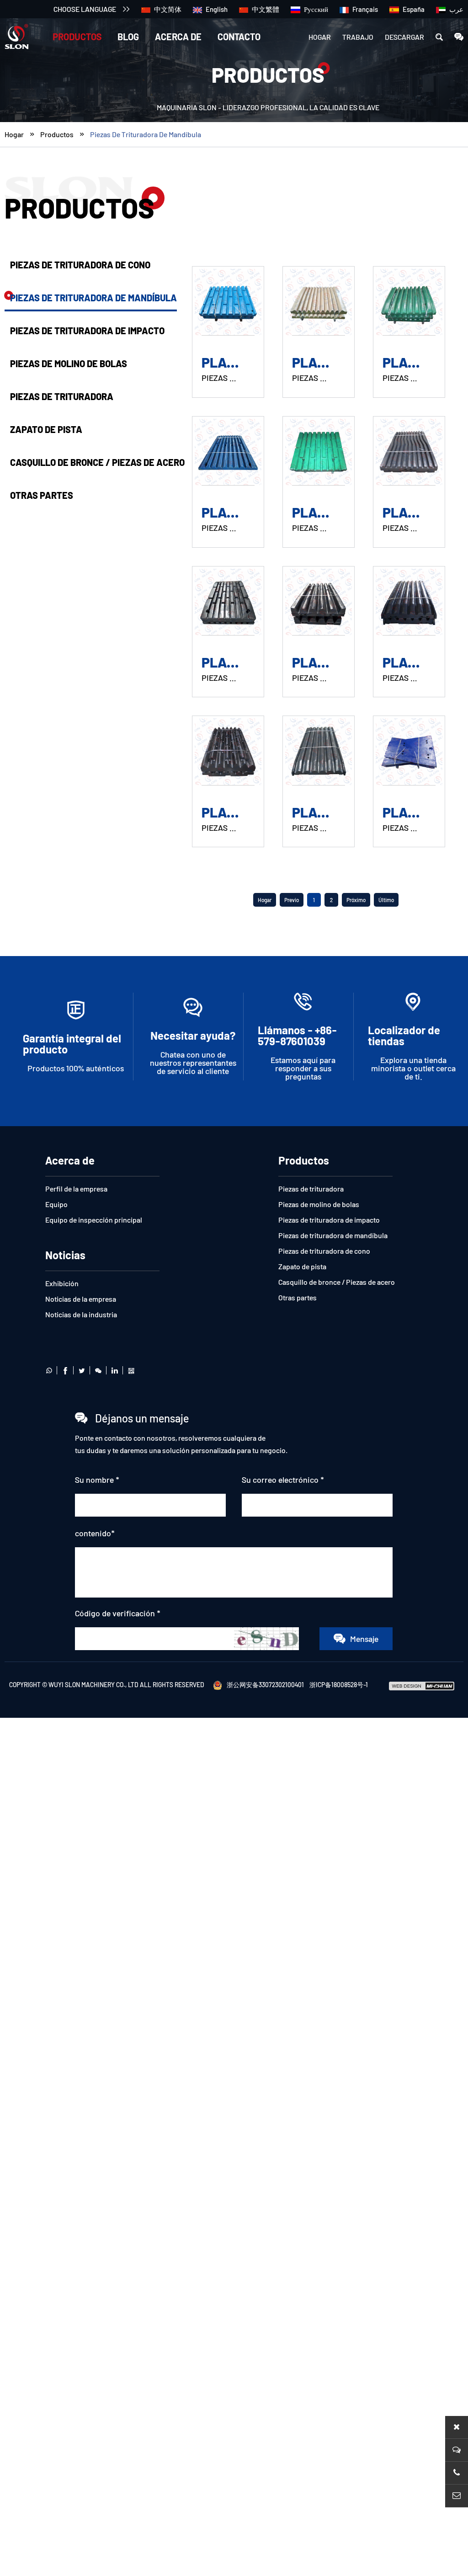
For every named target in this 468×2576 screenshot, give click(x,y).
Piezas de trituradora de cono (80, 265)
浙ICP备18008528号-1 (339, 1685)
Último (386, 900)
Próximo (356, 900)
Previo (292, 900)
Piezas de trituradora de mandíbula (146, 134)
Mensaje (364, 1639)
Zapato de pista (46, 429)
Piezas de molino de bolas (69, 363)
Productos (77, 37)
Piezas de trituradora (62, 396)
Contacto (239, 37)
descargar (404, 37)
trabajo (358, 37)
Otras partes (42, 495)
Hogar (320, 37)
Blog (128, 37)
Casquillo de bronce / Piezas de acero (97, 462)
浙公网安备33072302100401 (265, 1685)
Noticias (65, 1255)
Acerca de (178, 37)
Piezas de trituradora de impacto (87, 331)
